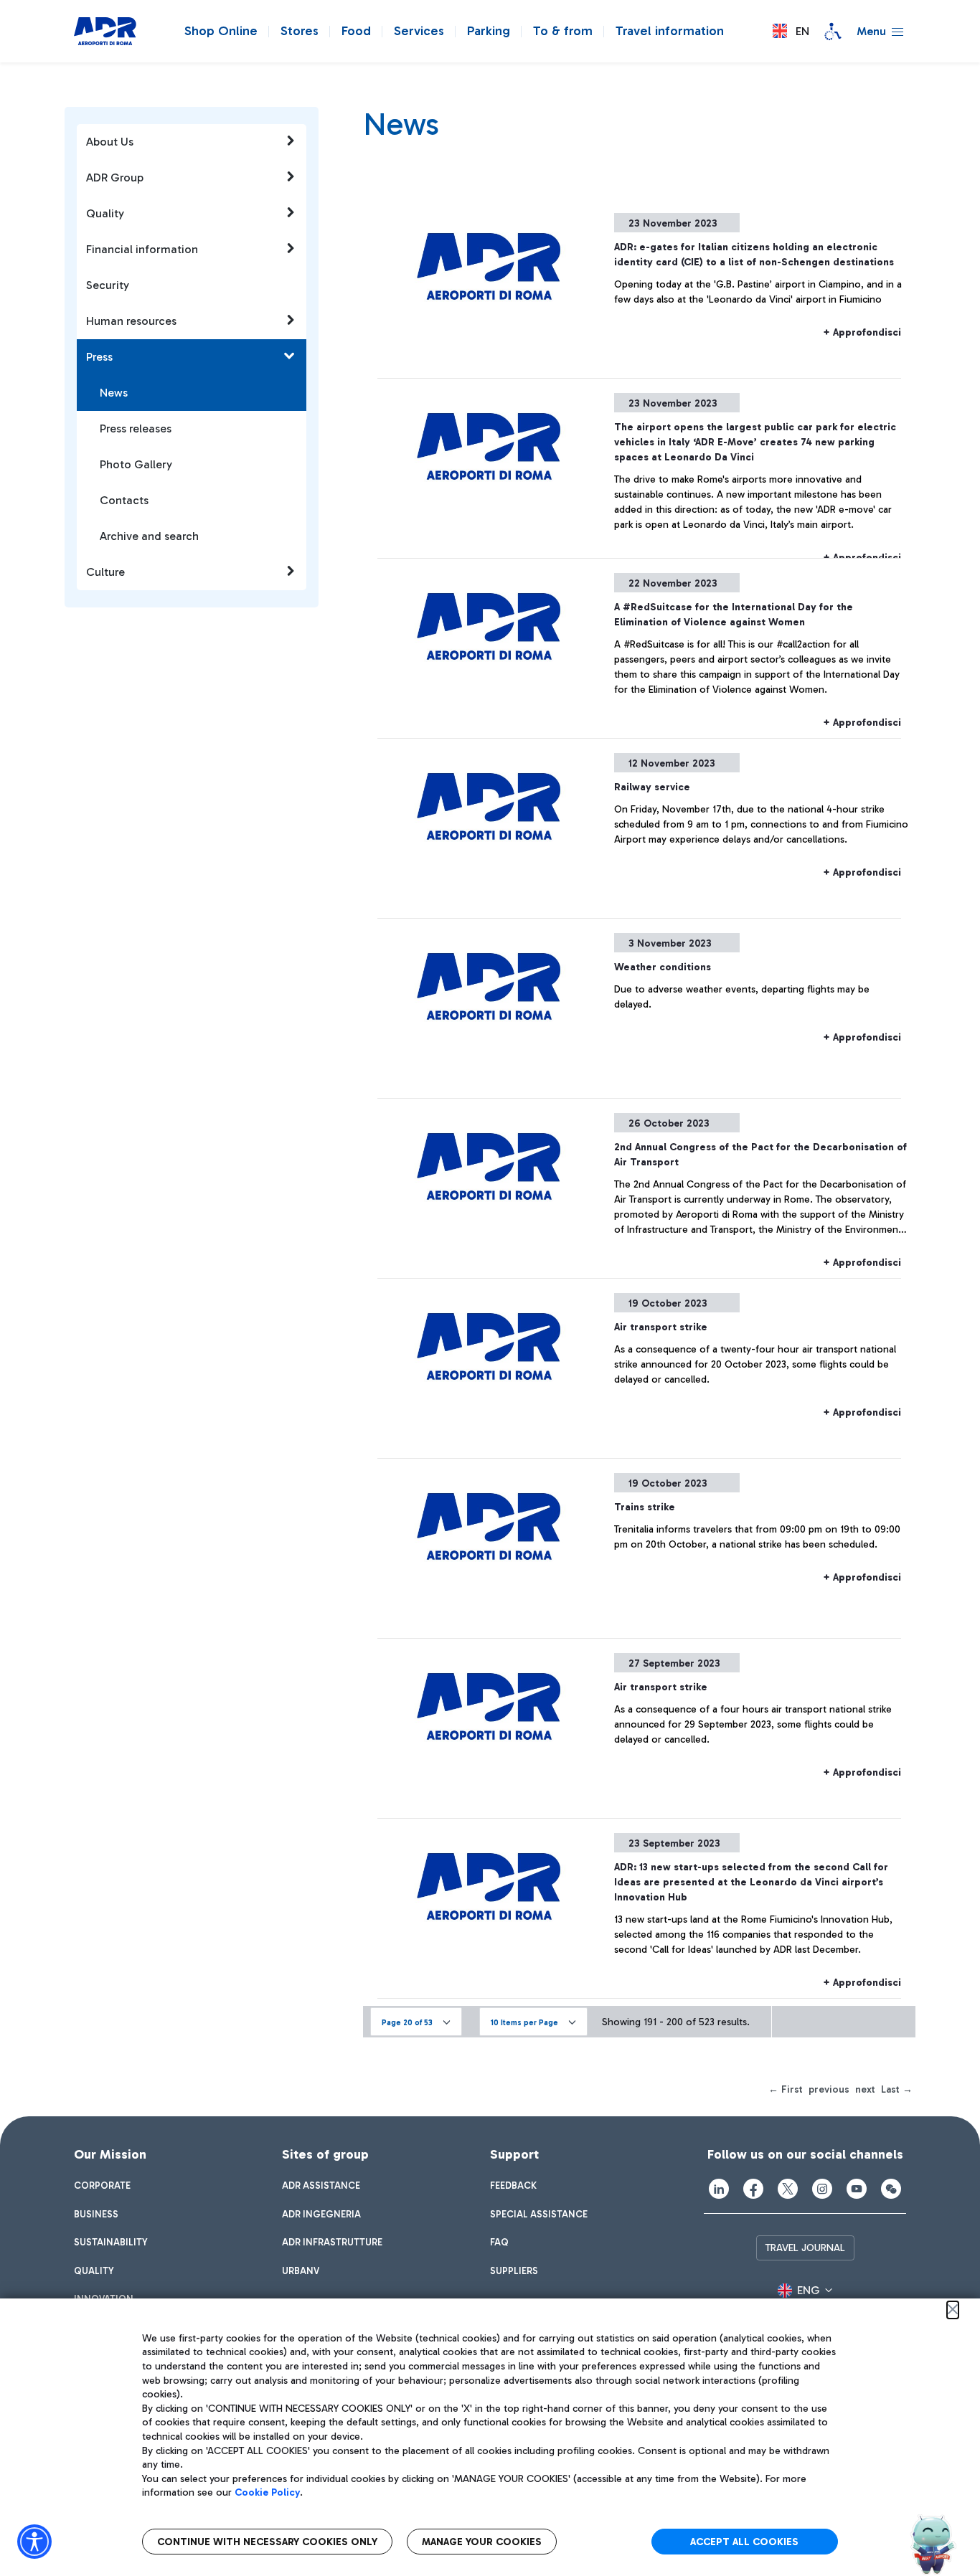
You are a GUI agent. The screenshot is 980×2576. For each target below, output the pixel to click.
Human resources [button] (131, 321)
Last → (897, 2089)
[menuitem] (102, 2186)
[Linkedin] (719, 2189)
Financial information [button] (142, 249)
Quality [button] (105, 213)
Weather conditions (663, 967)
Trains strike (645, 1507)
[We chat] (891, 2189)
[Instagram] (822, 2189)
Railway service (652, 787)
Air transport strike (661, 1327)
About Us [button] (110, 142)
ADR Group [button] (115, 177)
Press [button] (99, 357)
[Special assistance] (833, 32)
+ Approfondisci (862, 332)
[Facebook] (753, 2189)
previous (829, 2089)
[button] (791, 31)
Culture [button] (105, 572)
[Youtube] (857, 2189)
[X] (788, 2189)
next (865, 2089)
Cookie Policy (267, 2492)
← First (786, 2089)
